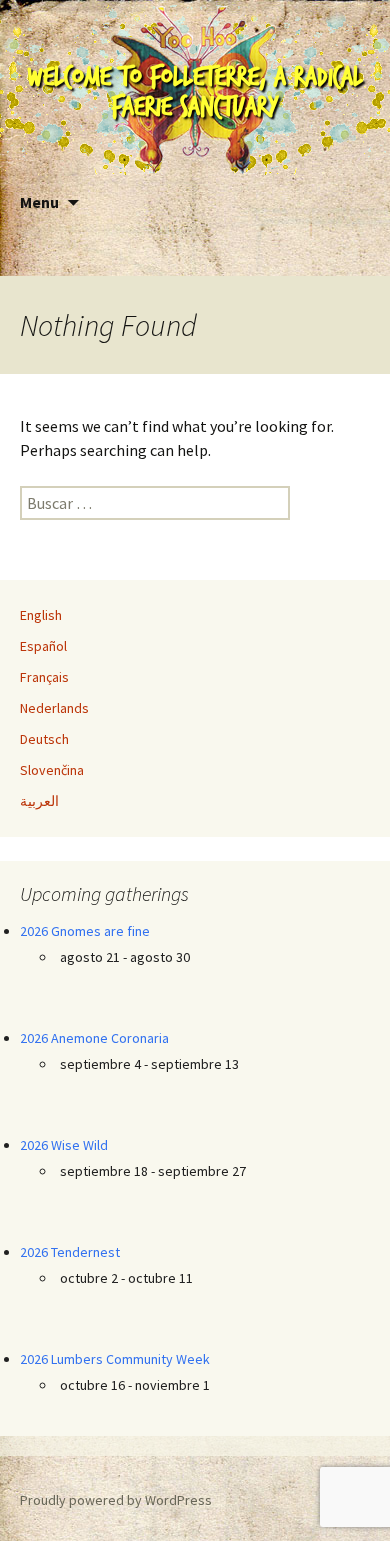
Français (44, 677)
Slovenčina (52, 770)
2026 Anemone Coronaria (94, 1038)
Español (43, 646)
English (41, 615)
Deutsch (44, 739)
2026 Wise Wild (64, 1145)
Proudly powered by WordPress (116, 1500)
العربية (39, 801)
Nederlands (54, 708)
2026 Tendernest (70, 1252)
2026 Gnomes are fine (85, 931)
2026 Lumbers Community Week (115, 1359)
